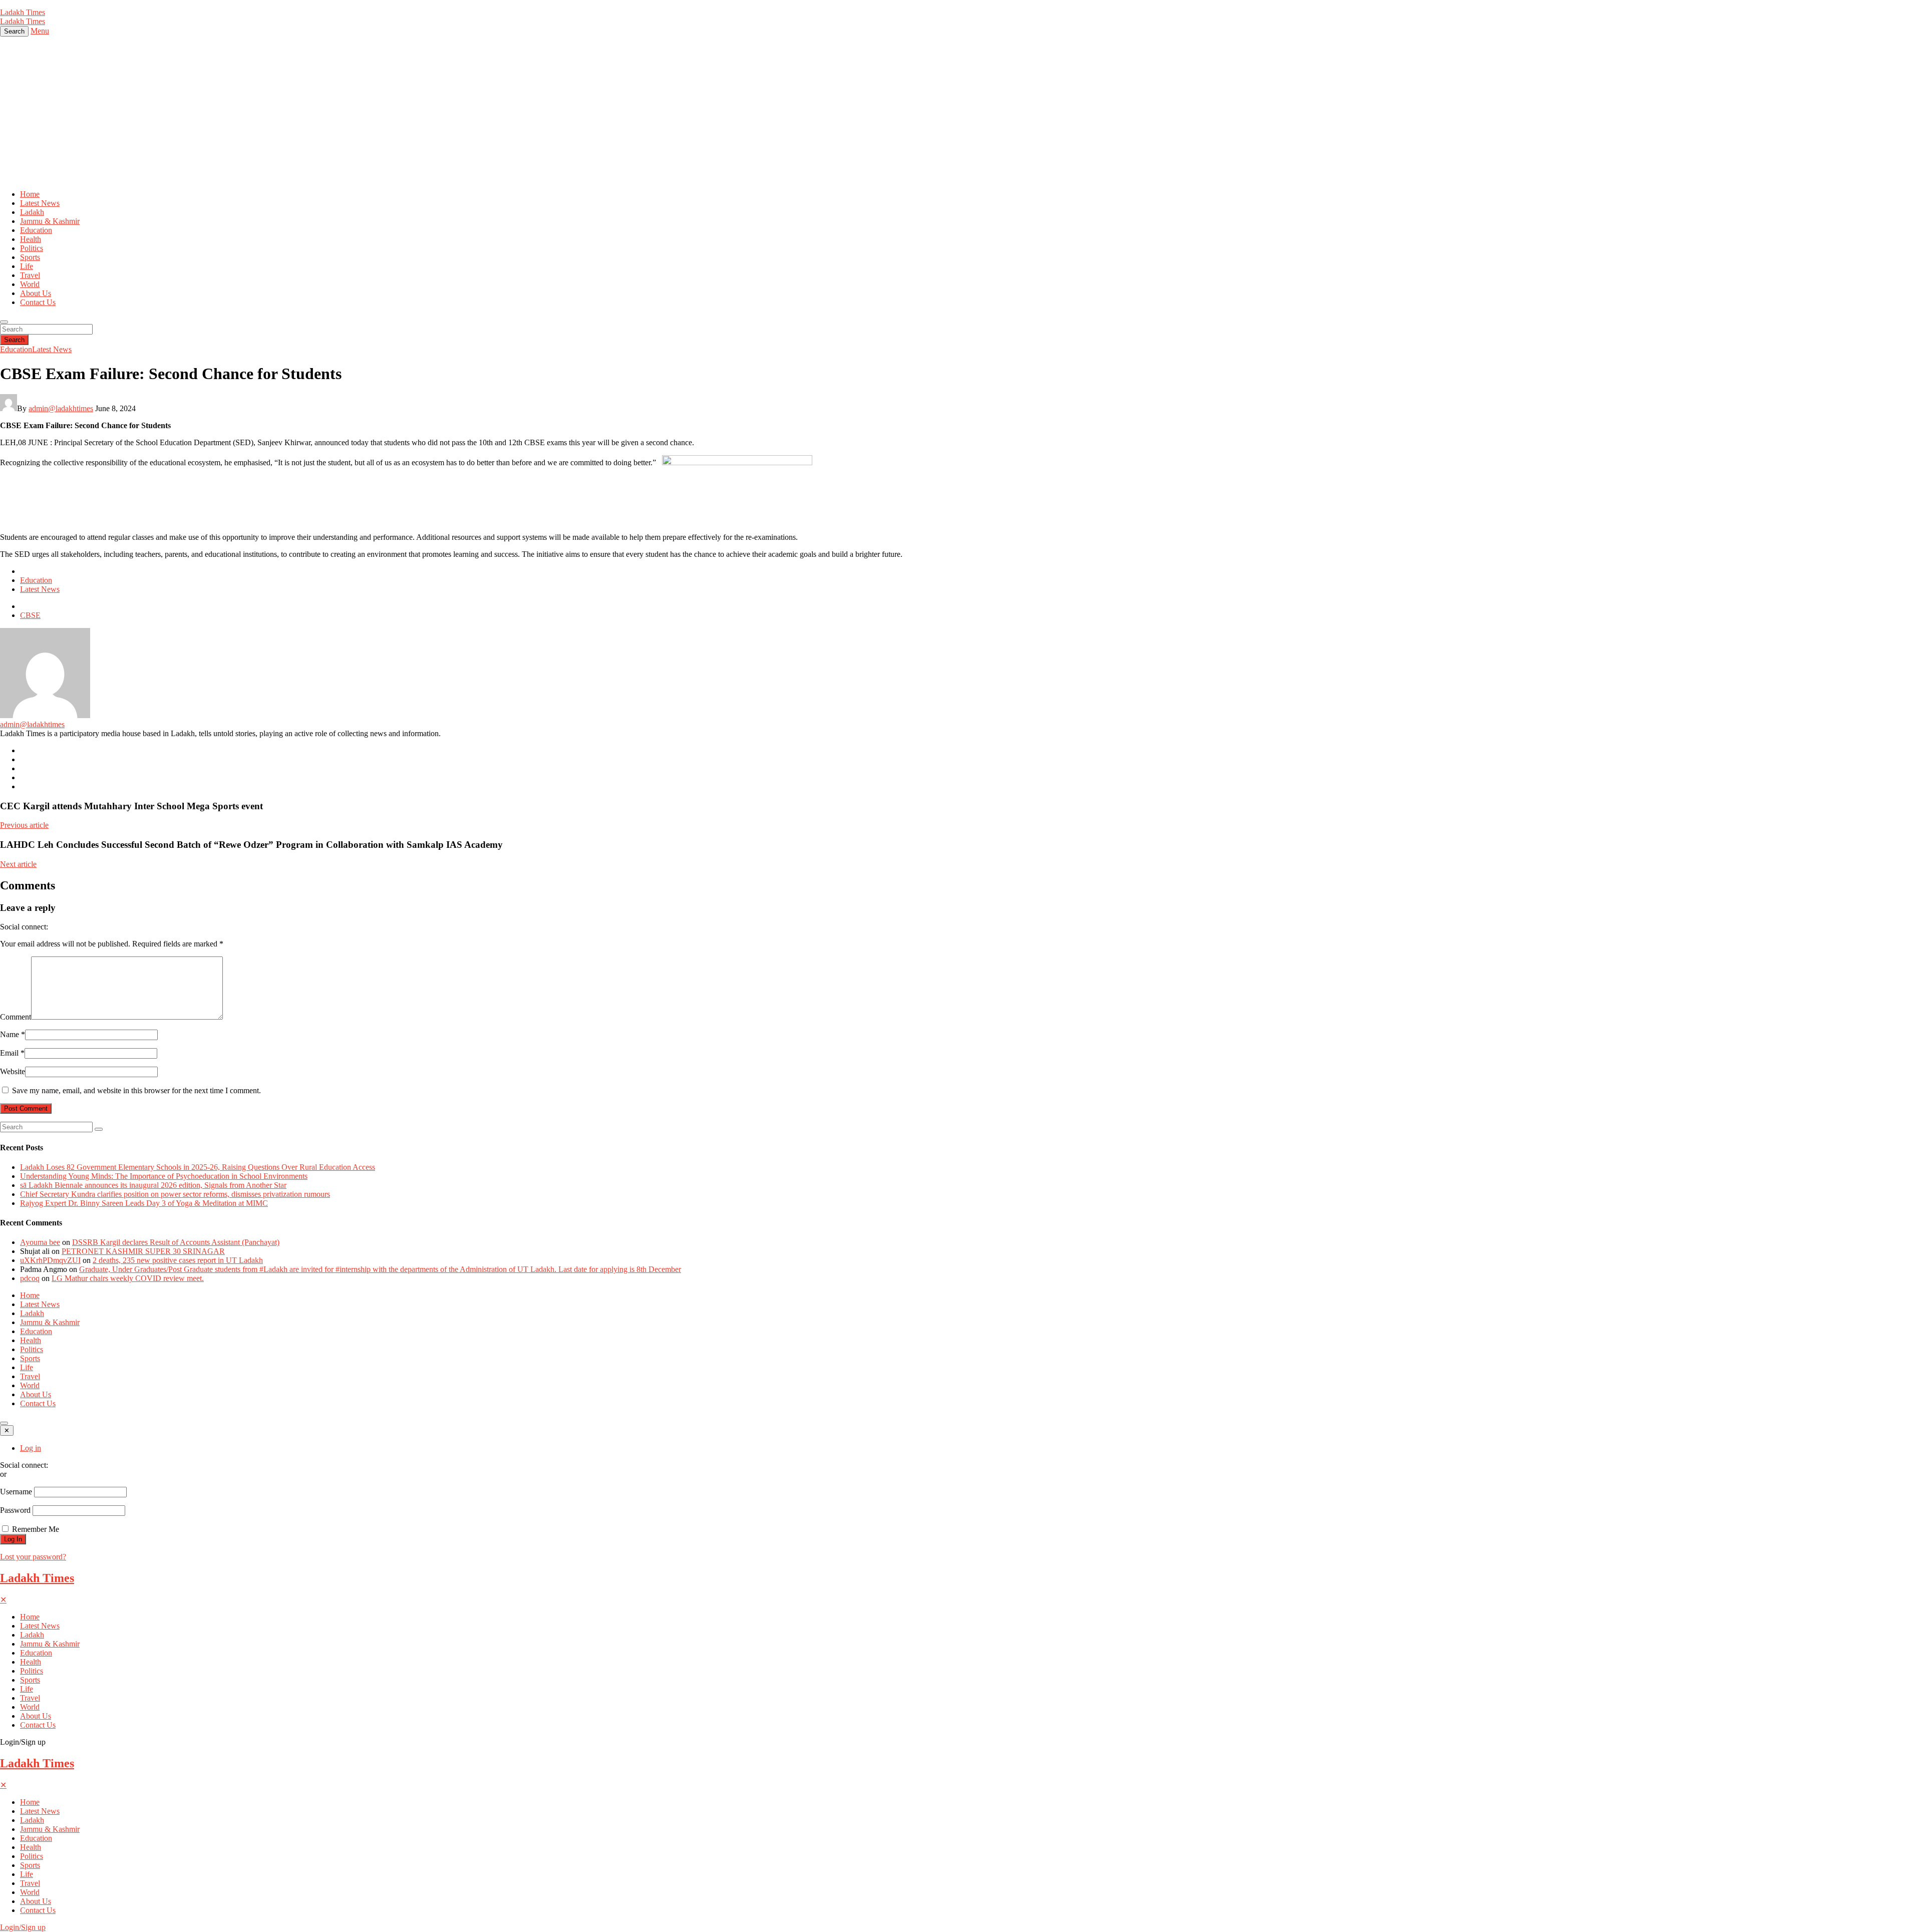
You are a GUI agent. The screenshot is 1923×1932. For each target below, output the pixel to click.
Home (30, 194)
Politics (32, 248)
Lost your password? (33, 1557)
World (30, 284)
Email (12, 1053)
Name (13, 1034)
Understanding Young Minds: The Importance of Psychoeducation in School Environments (164, 1176)
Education (36, 230)
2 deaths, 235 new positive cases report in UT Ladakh (178, 1260)
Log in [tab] (31, 1448)
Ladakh (32, 212)
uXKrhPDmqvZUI (50, 1260)
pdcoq (30, 1278)
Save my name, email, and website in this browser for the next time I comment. (136, 1090)
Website (13, 1071)
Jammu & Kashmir (50, 221)
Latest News (40, 203)
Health (31, 239)
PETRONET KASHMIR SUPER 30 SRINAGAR (143, 1251)
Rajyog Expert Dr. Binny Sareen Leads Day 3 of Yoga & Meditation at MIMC (144, 1203)
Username (16, 1492)
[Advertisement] (961, 112)
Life (27, 266)
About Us (36, 293)
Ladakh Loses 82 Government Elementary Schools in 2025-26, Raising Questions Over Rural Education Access (198, 1167)
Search (14, 340)
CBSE (30, 615)
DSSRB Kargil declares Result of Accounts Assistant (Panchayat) (176, 1242)
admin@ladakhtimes (61, 408)
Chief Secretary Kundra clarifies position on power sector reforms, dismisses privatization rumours (175, 1194)
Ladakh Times (37, 1578)
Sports (30, 257)
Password (15, 1510)
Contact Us (38, 302)
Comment (16, 1017)
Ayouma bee (40, 1242)
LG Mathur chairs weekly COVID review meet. (128, 1278)
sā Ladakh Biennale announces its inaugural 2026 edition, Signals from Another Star (153, 1185)
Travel (30, 275)
